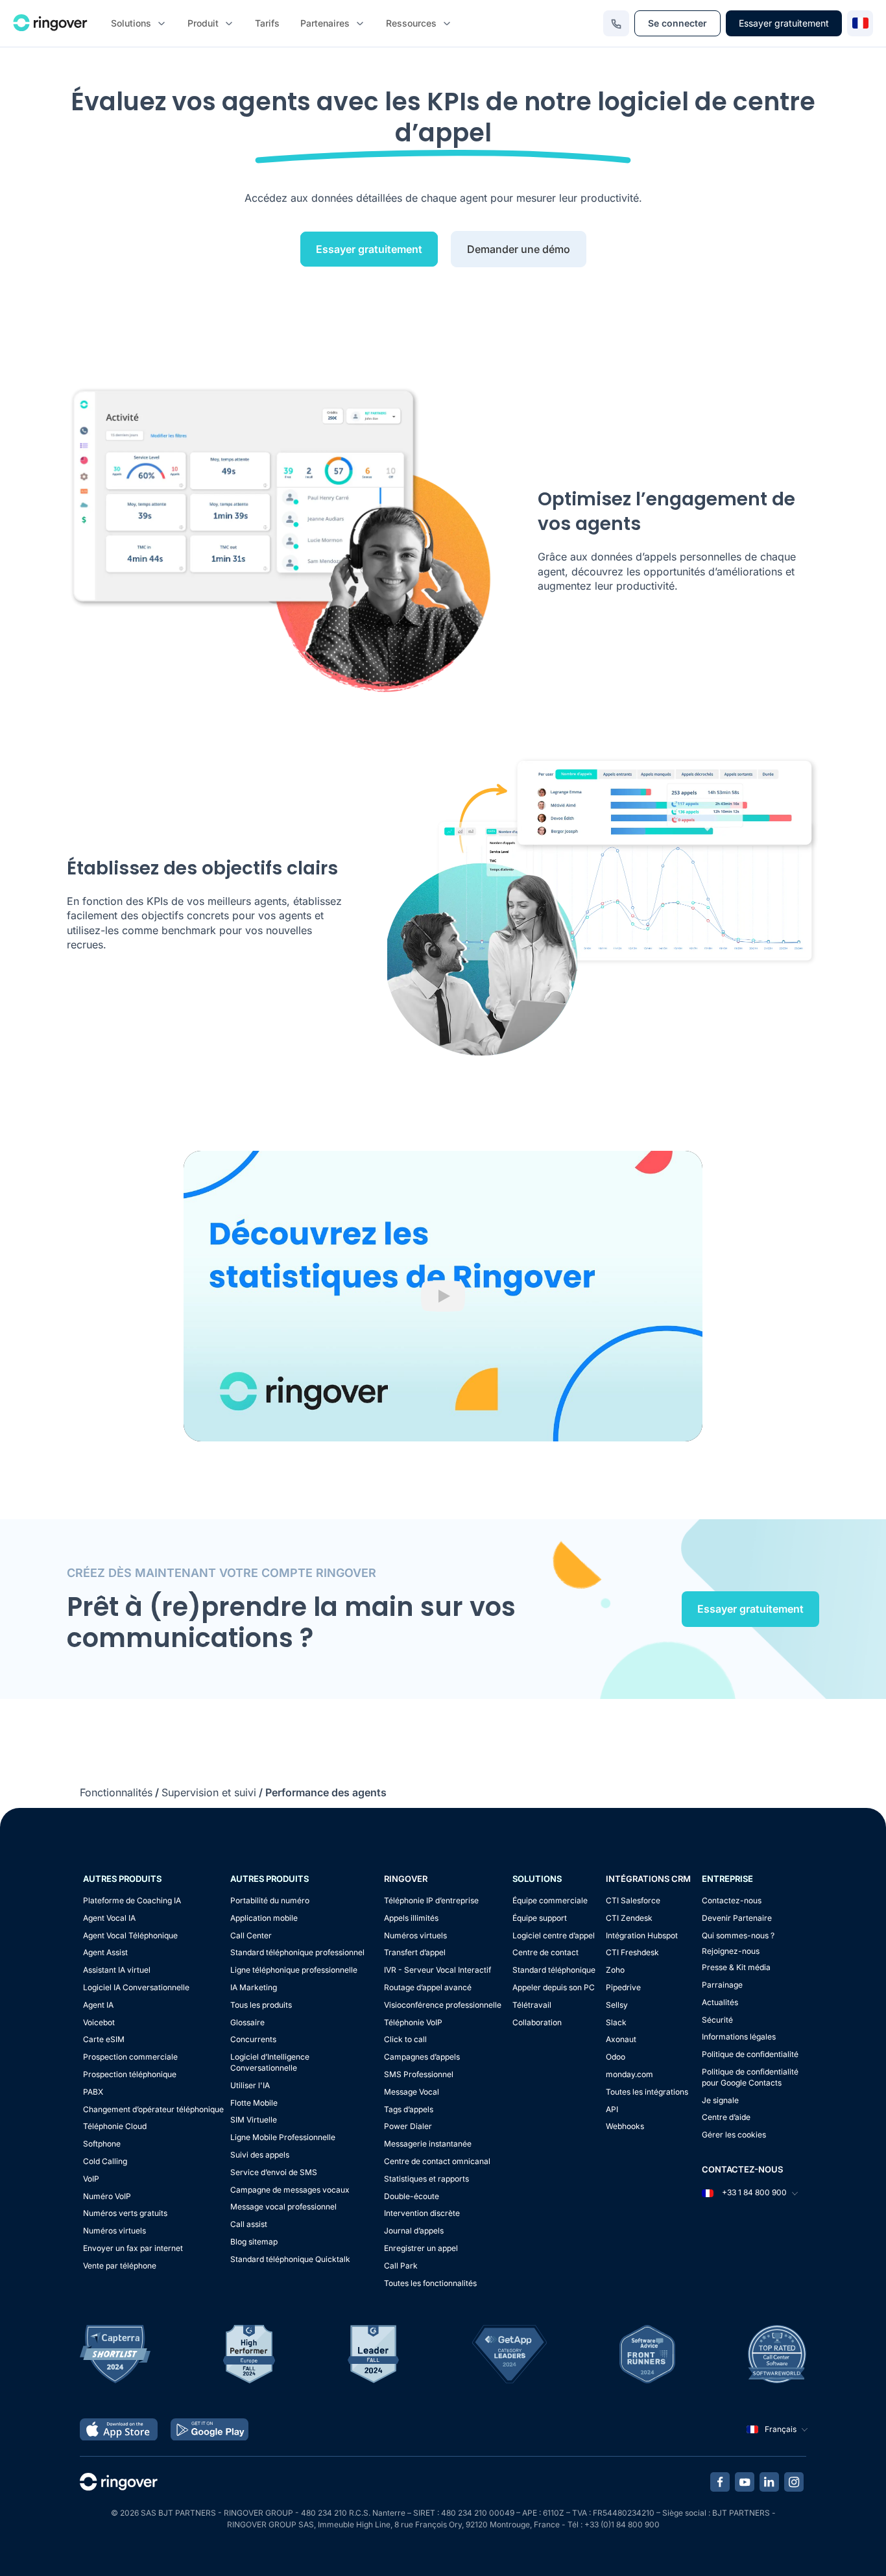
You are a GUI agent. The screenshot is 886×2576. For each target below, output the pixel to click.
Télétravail (532, 2005)
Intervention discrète (422, 2213)
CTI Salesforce (633, 1900)
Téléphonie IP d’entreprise (431, 1900)
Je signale (720, 2100)
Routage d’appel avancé (428, 1987)
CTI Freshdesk (632, 1952)
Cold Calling (105, 2161)
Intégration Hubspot (642, 1935)
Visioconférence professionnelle (443, 2005)
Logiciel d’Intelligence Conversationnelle (270, 2062)
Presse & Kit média (736, 1967)
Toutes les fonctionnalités (430, 2283)
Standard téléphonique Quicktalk (290, 2259)
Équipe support (540, 1918)
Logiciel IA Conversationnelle (136, 1987)
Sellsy (617, 2005)
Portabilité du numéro (270, 1900)
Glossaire (247, 2022)
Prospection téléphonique (130, 2074)
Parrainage (722, 1985)
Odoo (616, 2057)
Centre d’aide (726, 2117)
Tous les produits (261, 2005)
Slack (616, 2022)
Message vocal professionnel (283, 2207)
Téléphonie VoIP (413, 2022)
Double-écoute (412, 2196)
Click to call (405, 2039)
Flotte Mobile (254, 2103)
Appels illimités (411, 1918)
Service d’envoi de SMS (274, 2172)
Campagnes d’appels (422, 2057)
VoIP (91, 2179)
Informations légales (739, 2037)
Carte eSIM (104, 2039)
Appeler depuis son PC (554, 1987)
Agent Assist (105, 1952)
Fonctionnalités (116, 1792)
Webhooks (625, 2126)
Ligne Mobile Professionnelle (283, 2137)
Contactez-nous (732, 1900)
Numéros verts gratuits (125, 2213)
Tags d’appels (409, 2109)
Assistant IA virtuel (117, 1970)
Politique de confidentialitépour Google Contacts (750, 2077)
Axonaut (621, 2039)
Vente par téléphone (120, 2266)
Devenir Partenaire (737, 1918)
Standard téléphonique (554, 1970)
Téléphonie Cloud (115, 2126)
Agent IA (98, 2005)
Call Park (401, 2266)
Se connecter (677, 23)
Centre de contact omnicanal (437, 2161)
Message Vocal (412, 2092)
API (612, 2109)
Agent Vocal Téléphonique (130, 1935)
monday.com (629, 2074)
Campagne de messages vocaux (290, 2190)
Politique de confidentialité (750, 2054)
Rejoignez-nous (731, 1951)
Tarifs (267, 23)
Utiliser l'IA (250, 2085)
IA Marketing (254, 1987)
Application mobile (264, 1918)
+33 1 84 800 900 (753, 2192)
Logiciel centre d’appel (554, 1935)
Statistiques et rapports (426, 2179)
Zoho (615, 1970)
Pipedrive (623, 1987)
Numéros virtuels (114, 2231)
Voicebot (99, 2022)
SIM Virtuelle (254, 2120)
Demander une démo (519, 249)
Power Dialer (408, 2126)
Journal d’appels (414, 2231)
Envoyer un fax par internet (133, 2248)
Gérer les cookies (734, 2135)
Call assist (249, 2224)
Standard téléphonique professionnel (297, 1952)
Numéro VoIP (107, 2196)
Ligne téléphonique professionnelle (294, 1970)
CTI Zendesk (629, 1918)
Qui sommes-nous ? (738, 1935)
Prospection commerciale (130, 2057)
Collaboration (537, 2022)
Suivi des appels (260, 2155)
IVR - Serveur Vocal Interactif (437, 1970)
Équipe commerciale (550, 1900)
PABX (93, 2092)
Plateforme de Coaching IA (132, 1900)
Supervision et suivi (209, 1792)
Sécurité (717, 2020)
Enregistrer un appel (421, 2248)
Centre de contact (545, 1952)
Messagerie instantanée (428, 2144)
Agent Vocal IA (109, 1918)
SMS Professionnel (419, 2074)
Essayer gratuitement (784, 23)
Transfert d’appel (415, 1952)
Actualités (720, 2002)
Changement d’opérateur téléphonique (153, 2109)
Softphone (102, 2144)
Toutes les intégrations (647, 2092)
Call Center (251, 1935)
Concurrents (253, 2039)
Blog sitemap (254, 2242)
